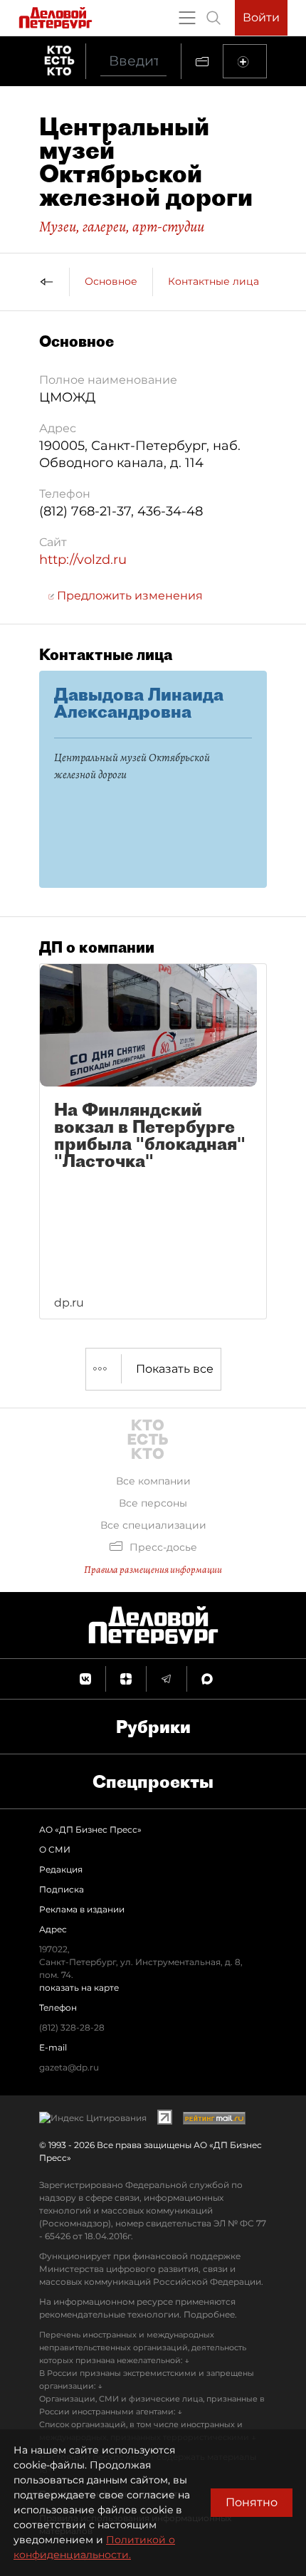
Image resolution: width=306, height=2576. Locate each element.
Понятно (252, 2502)
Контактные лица (213, 281)
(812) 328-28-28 (72, 2027)
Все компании (153, 1481)
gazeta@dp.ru (69, 2067)
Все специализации (153, 1525)
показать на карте (79, 1988)
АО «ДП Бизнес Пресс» (90, 1829)
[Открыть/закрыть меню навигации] (187, 18)
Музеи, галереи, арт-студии (122, 226)
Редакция (61, 1869)
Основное (111, 281)
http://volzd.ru (83, 560)
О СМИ (55, 1849)
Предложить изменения (128, 596)
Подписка (62, 1889)
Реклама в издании (82, 1909)
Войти (261, 17)
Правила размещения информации (153, 1570)
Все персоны (153, 1503)
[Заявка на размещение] (245, 61)
